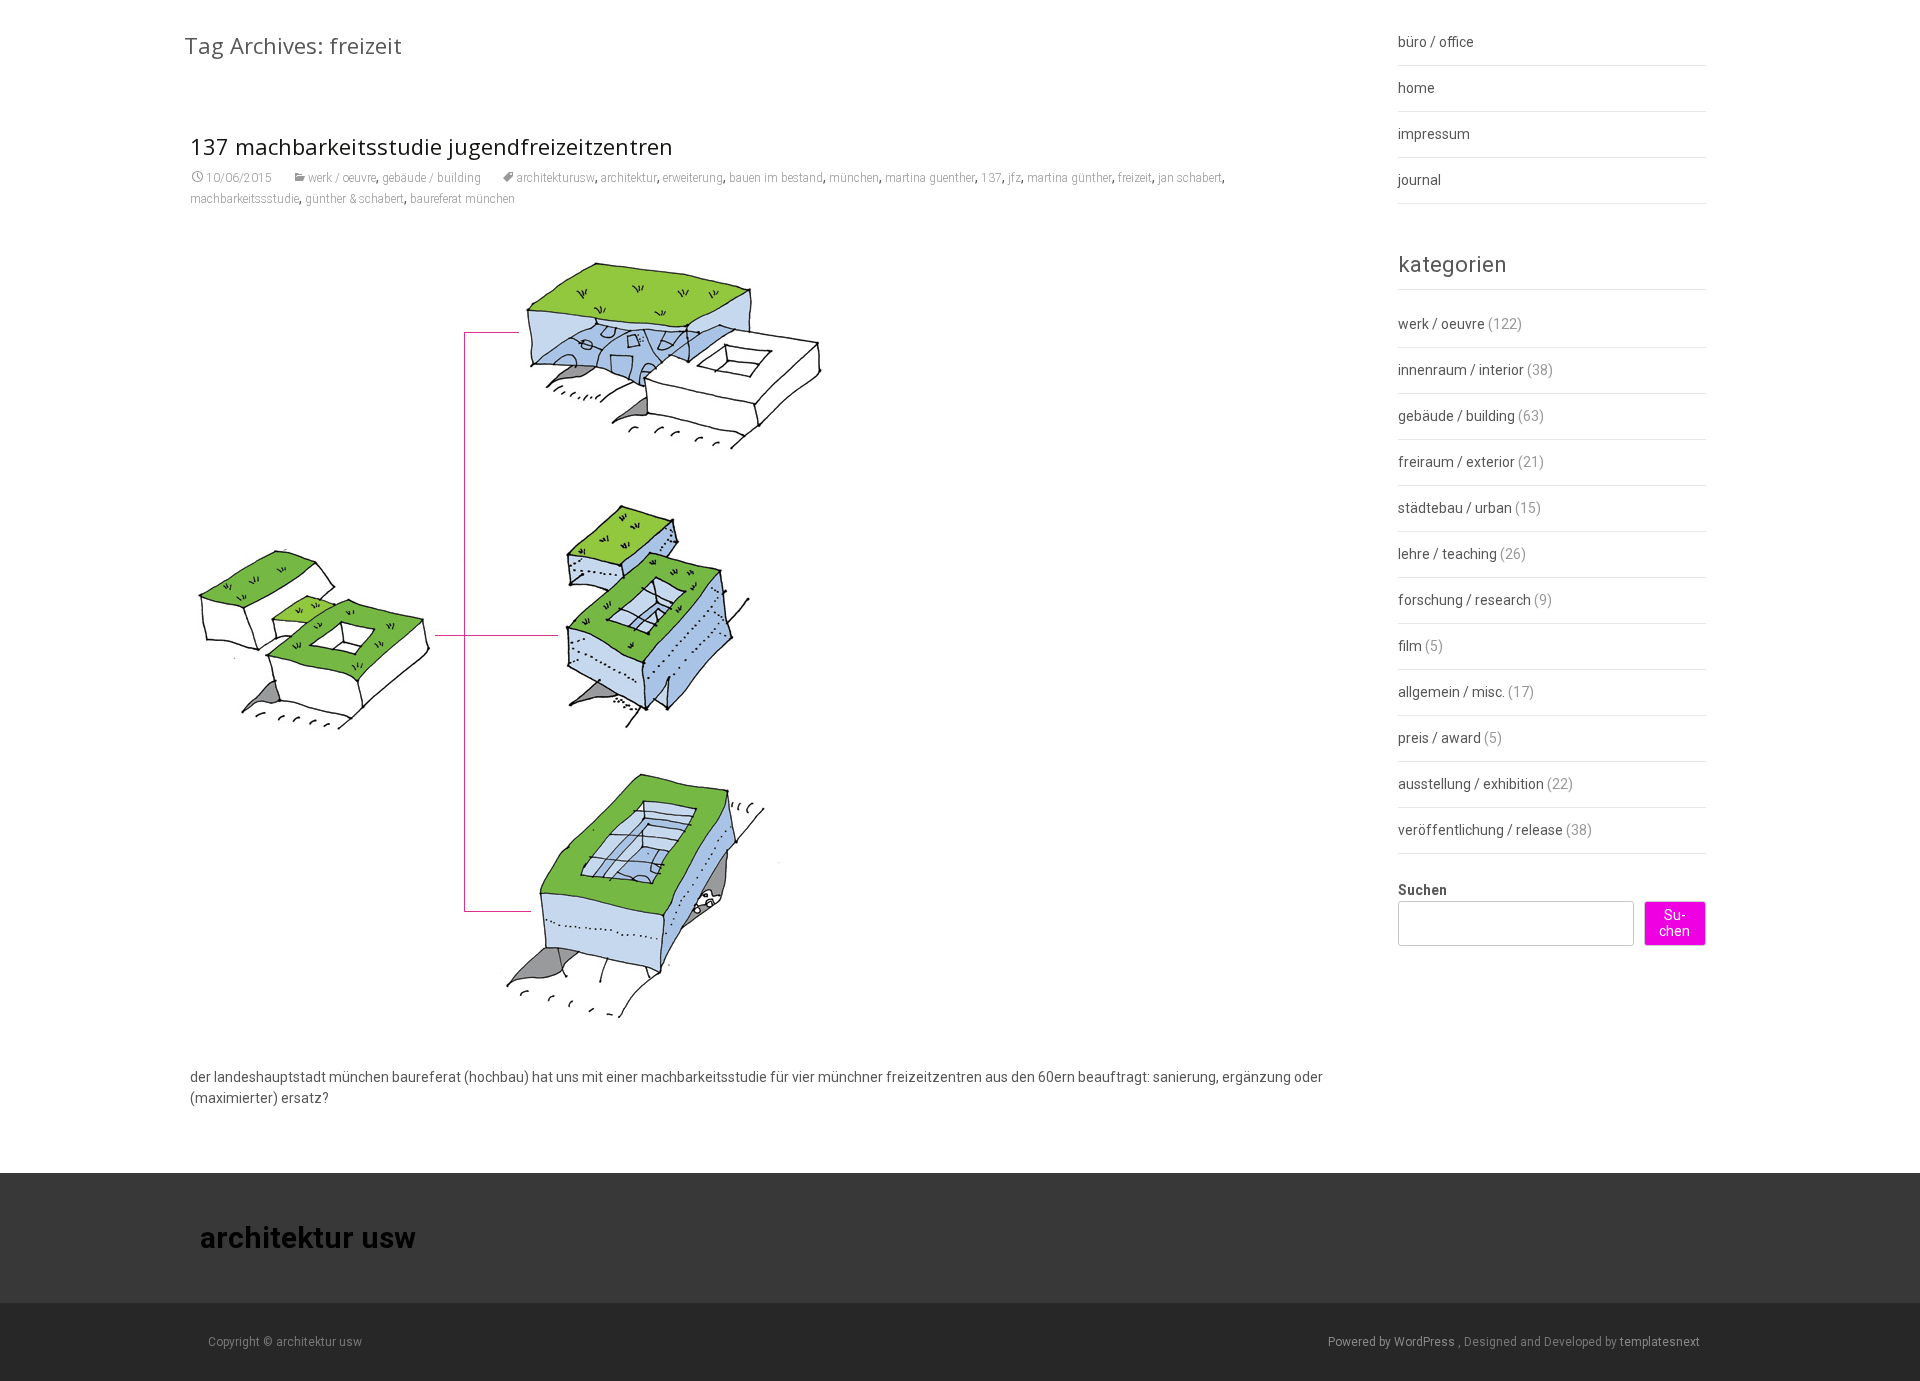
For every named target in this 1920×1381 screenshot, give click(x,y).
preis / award (1439, 738)
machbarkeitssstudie (244, 199)
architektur (629, 178)
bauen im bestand (776, 178)
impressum (1434, 134)
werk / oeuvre (342, 178)
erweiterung (693, 178)
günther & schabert (354, 199)
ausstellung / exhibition (1471, 784)
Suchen (1422, 890)
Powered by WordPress (1393, 1342)
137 (991, 178)
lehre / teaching (1447, 554)
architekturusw (556, 178)
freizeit (1135, 178)
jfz (1014, 178)
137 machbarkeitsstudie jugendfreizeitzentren (431, 146)
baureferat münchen (462, 199)
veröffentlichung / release (1480, 830)
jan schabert (1190, 178)
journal (1419, 180)
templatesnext (1660, 1342)
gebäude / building (431, 178)
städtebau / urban (1455, 508)
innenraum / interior (1461, 370)
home (1416, 88)
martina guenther (930, 178)
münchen (854, 178)
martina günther (1069, 178)
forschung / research (1464, 600)
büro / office (1436, 42)
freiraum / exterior (1456, 462)
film (1410, 646)
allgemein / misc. (1451, 692)
